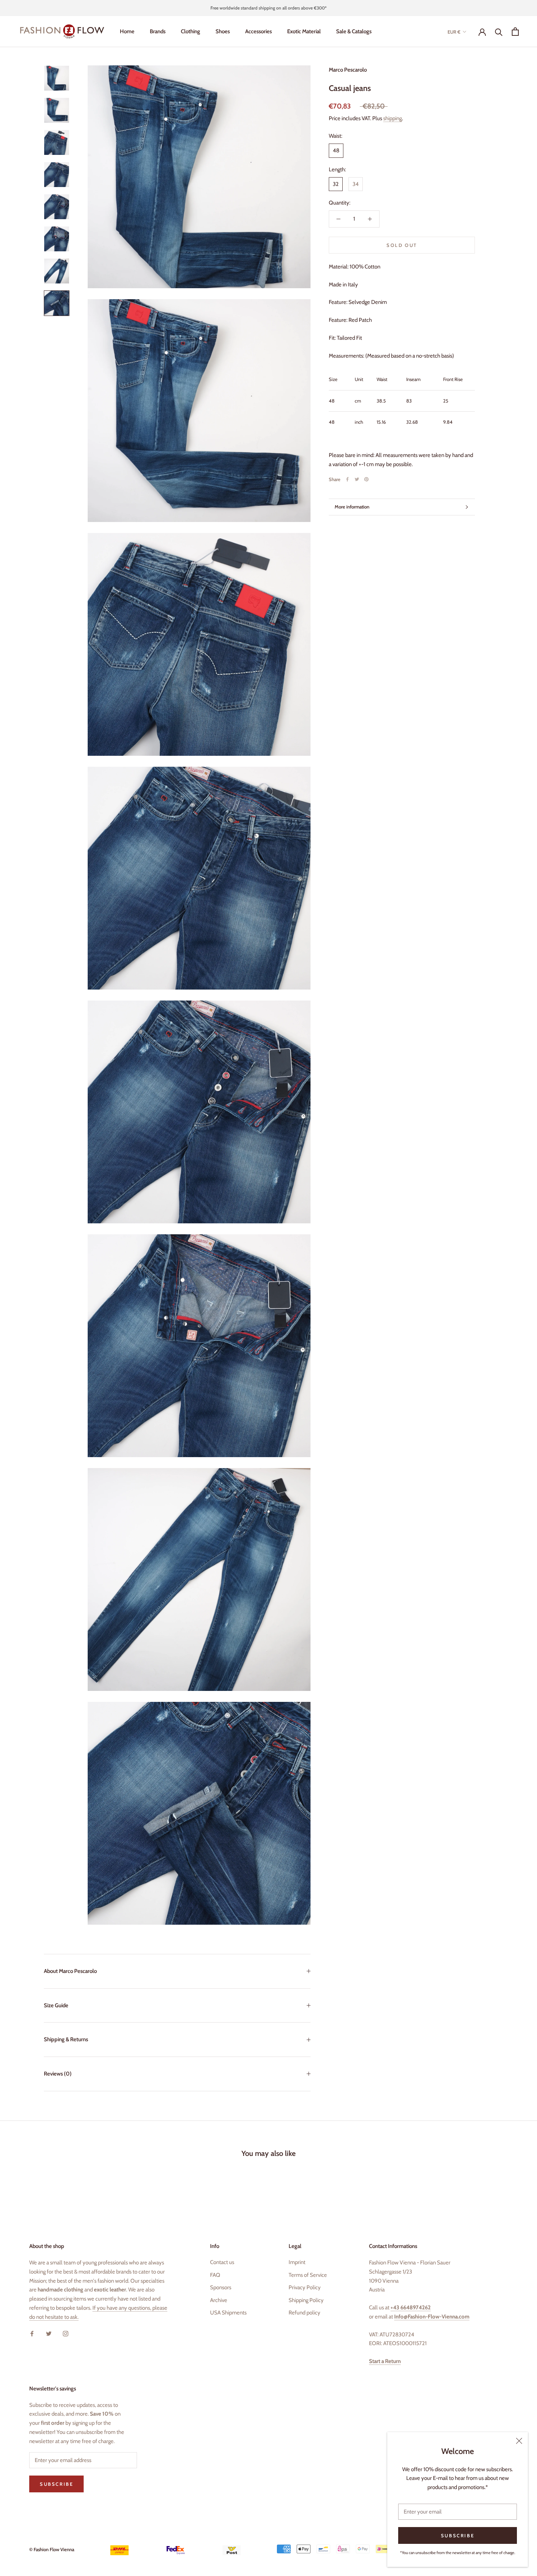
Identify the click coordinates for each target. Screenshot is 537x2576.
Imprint (297, 2262)
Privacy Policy (305, 2287)
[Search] (499, 32)
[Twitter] (357, 479)
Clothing (191, 31)
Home (127, 31)
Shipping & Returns (66, 2039)
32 (336, 184)
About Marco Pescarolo (70, 1971)
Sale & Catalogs (354, 31)
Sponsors (221, 2287)
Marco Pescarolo (348, 70)
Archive (219, 2300)
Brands (158, 31)
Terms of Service (308, 2275)
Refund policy (304, 2313)
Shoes (223, 31)
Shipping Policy (306, 2300)
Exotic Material (304, 31)
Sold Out (402, 245)
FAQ (215, 2275)
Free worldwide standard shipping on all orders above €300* (268, 8)
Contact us (222, 2262)
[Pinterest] (366, 479)
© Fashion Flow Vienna (52, 2549)
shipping (393, 118)
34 (356, 184)
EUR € (454, 32)
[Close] (519, 2441)
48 (336, 150)
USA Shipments (228, 2313)
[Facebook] (347, 479)
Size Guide (56, 2005)
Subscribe (458, 2535)
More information (352, 507)
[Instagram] (66, 2333)
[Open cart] (515, 32)
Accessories (258, 31)
